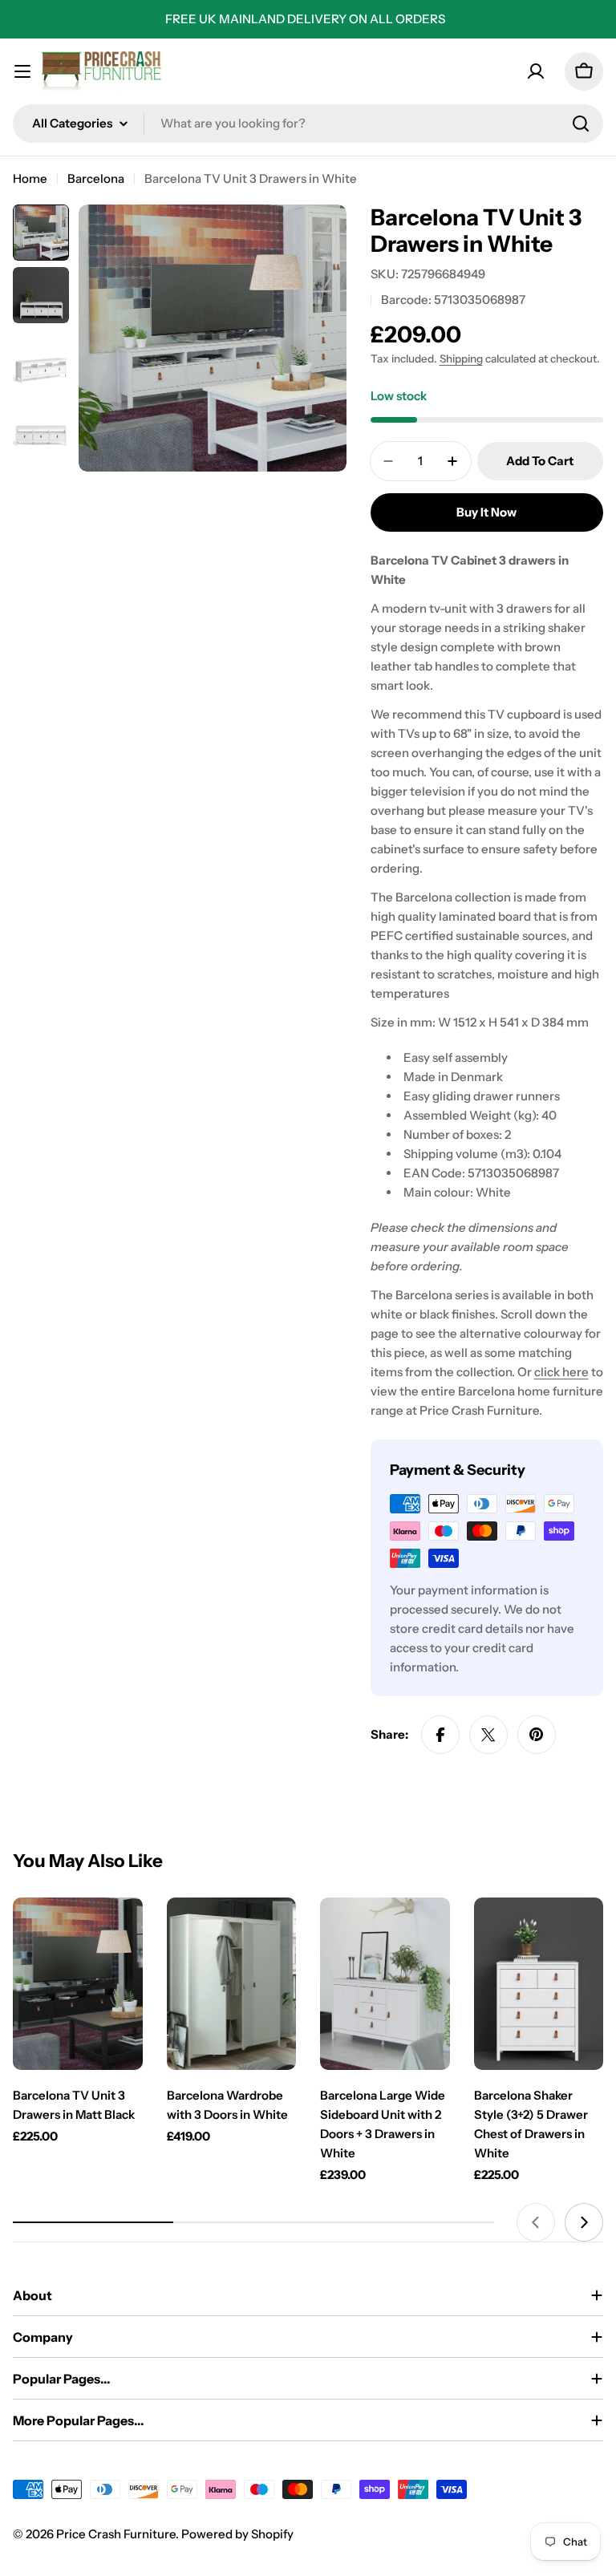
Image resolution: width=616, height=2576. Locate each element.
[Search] (581, 124)
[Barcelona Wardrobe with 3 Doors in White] (232, 1984)
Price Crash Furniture (116, 2534)
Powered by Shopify (237, 2534)
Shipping (461, 358)
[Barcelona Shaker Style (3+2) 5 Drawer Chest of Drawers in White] (539, 1984)
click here (561, 1372)
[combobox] (308, 124)
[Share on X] (488, 1735)
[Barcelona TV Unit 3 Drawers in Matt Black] (78, 1984)
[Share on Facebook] (440, 1735)
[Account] (536, 71)
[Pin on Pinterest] (537, 1735)
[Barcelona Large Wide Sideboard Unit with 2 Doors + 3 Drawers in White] (385, 1984)
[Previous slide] (536, 2222)
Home (30, 178)
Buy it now (486, 512)
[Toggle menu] (22, 71)
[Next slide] (584, 2222)
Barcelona (96, 178)
